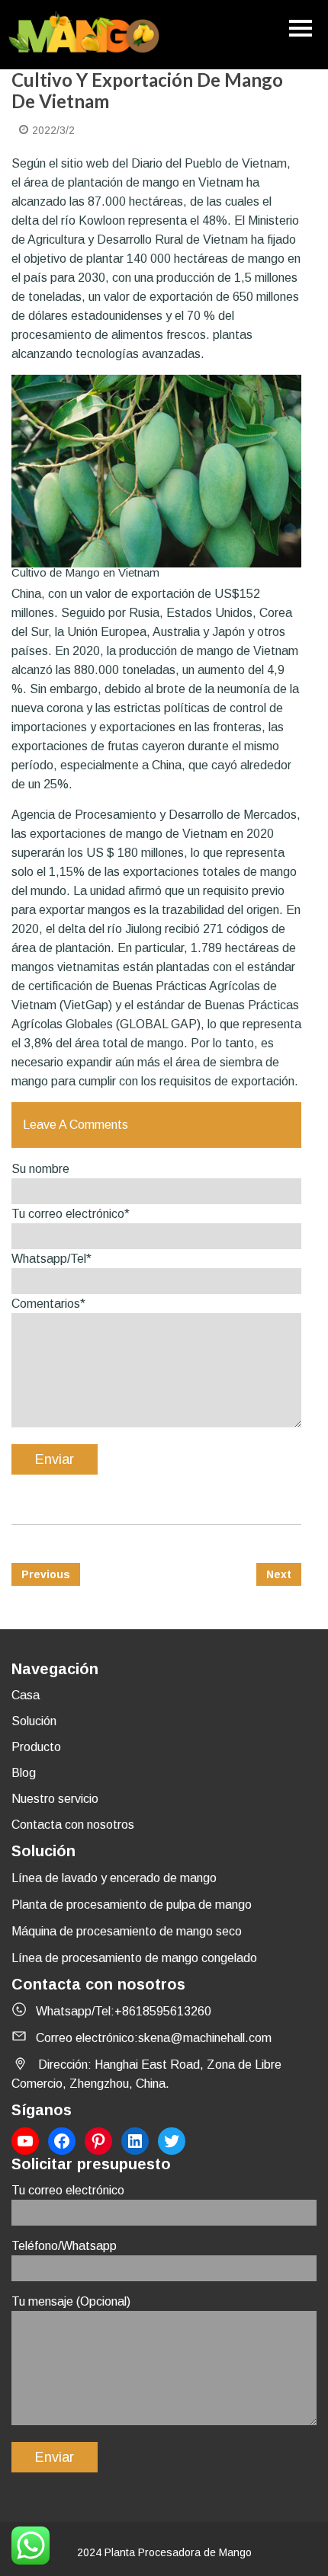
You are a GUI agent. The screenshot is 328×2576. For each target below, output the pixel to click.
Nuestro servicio (55, 1799)
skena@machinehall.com (205, 2038)
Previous (46, 1574)
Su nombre (40, 1169)
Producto (36, 1747)
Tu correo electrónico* (71, 1214)
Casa (26, 1695)
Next (279, 1574)
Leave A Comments (76, 1125)
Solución (34, 1721)
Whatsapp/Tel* (51, 1259)
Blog (24, 1773)
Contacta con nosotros (73, 1825)
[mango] (84, 35)
